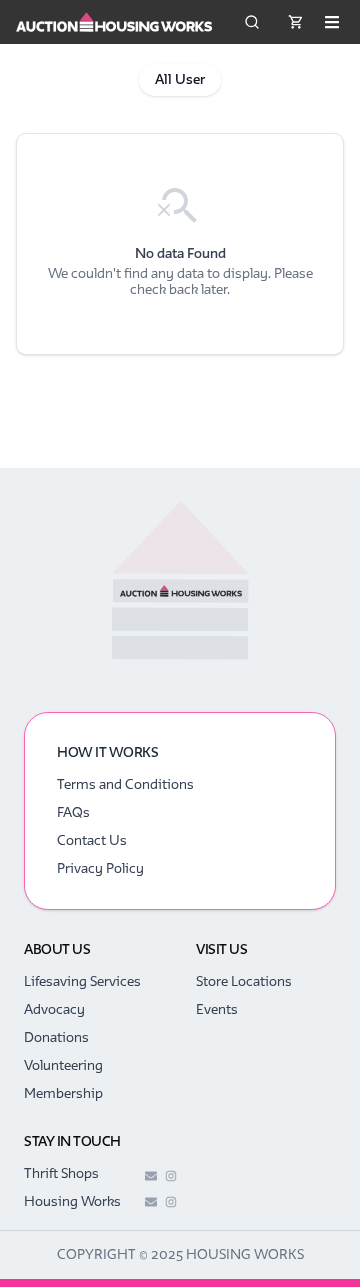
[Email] (151, 1176)
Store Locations (244, 981)
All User (180, 79)
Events (217, 1009)
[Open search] (252, 22)
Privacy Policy (100, 868)
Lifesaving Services (82, 981)
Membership (63, 1093)
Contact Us (92, 840)
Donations (56, 1037)
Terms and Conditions (125, 784)
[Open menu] (332, 22)
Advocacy (54, 1009)
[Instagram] (171, 1176)
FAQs (73, 812)
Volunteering (63, 1065)
